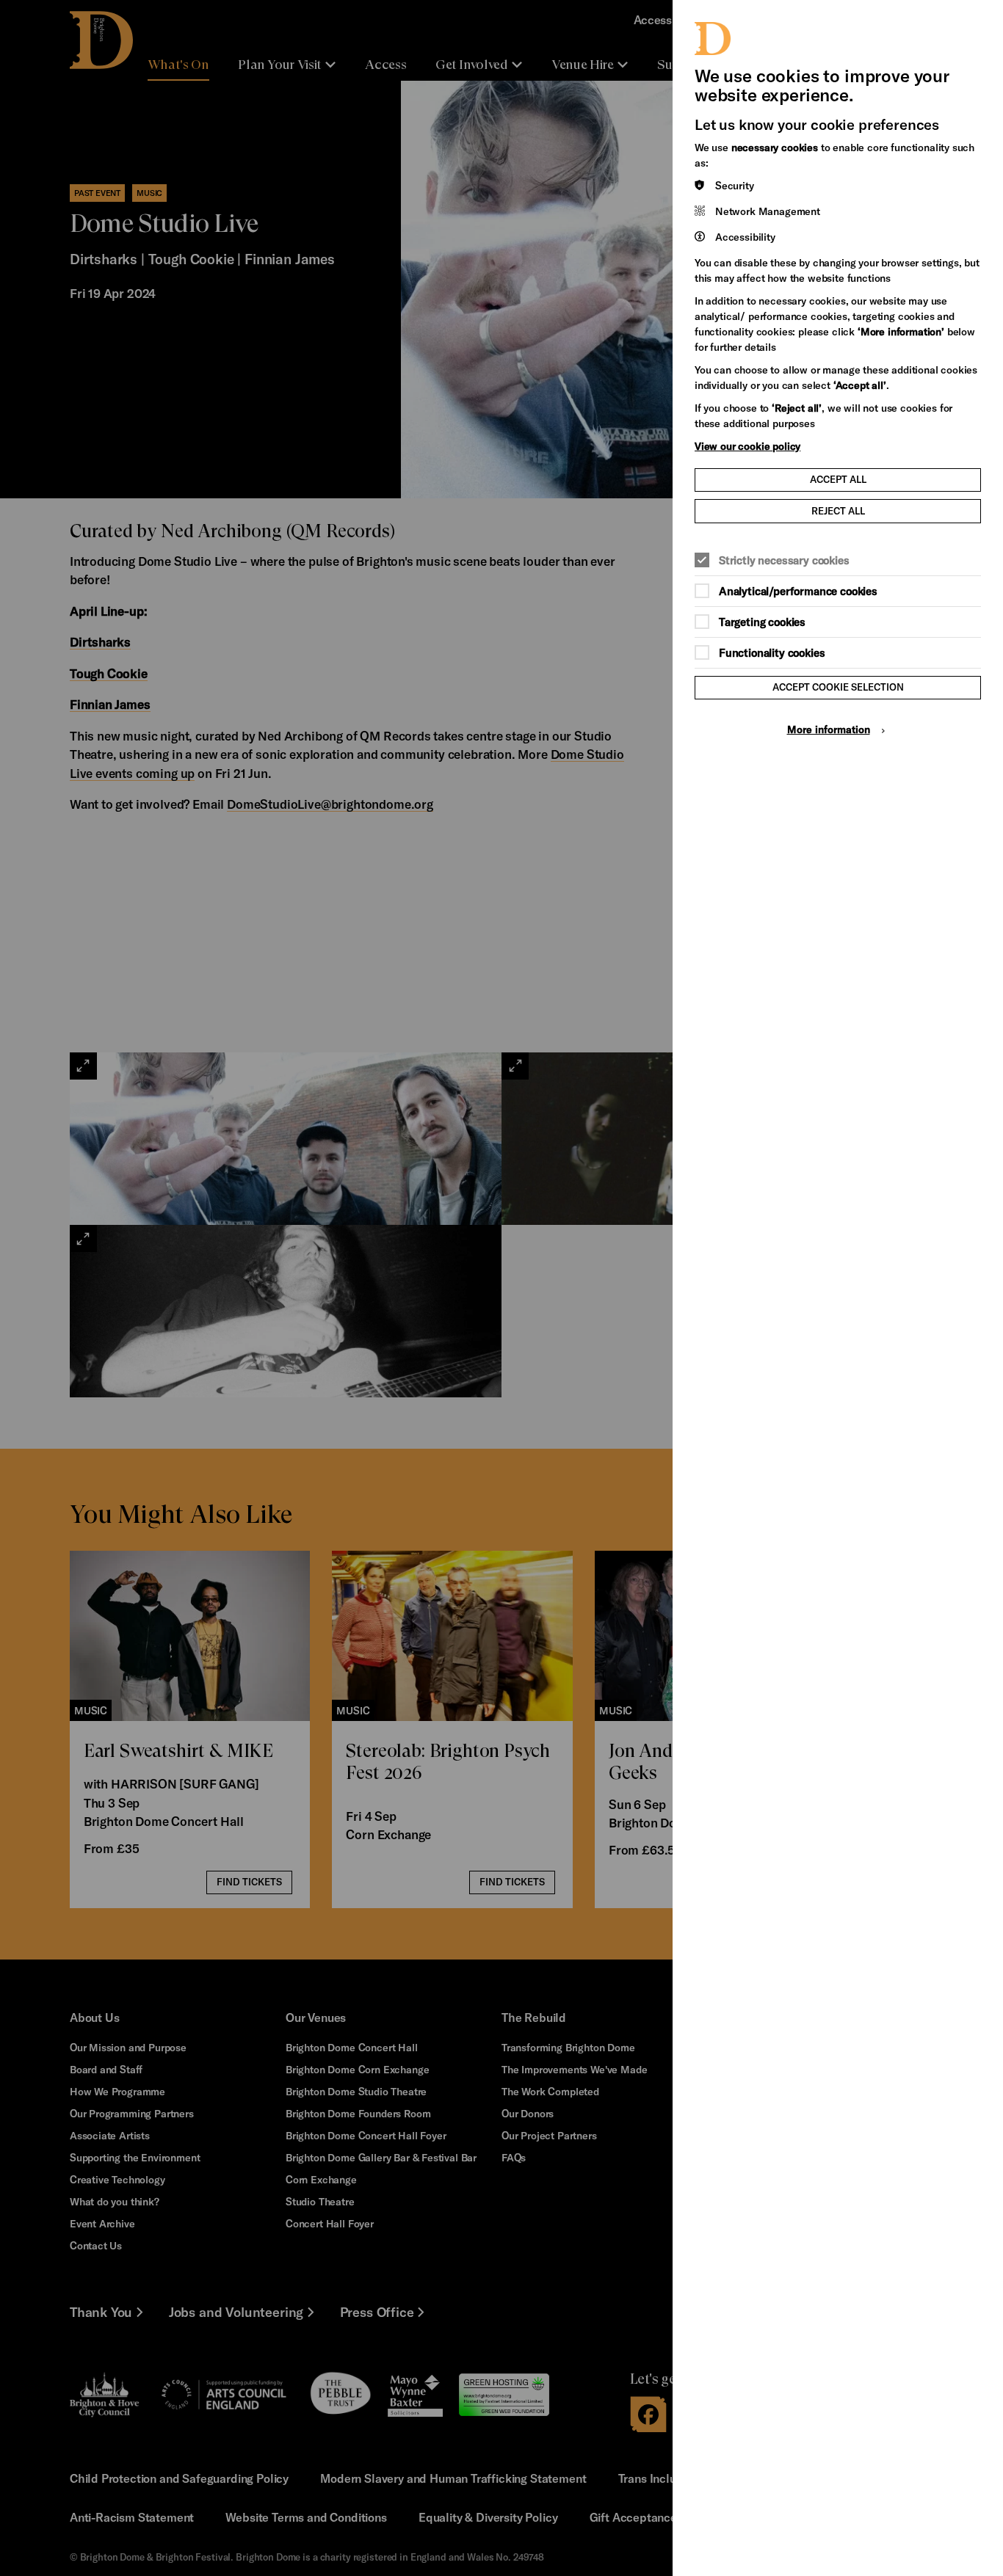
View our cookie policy (747, 446)
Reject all (838, 511)
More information (829, 729)
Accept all (838, 479)
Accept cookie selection (838, 687)
